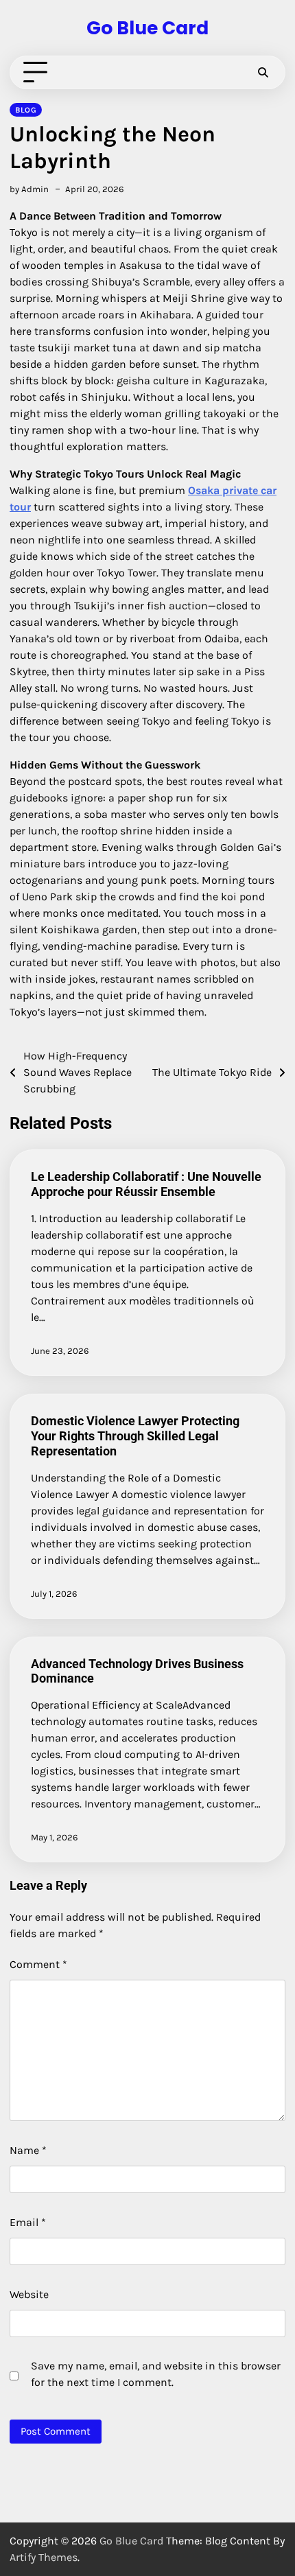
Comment (38, 1964)
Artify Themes (44, 2557)
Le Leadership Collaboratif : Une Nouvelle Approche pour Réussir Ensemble (146, 1184)
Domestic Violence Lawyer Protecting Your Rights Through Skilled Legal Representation (135, 1436)
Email (28, 2222)
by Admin (29, 189)
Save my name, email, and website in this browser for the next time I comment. (156, 2374)
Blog (26, 110)
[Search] (263, 73)
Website (29, 2294)
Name (28, 2150)
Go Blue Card (147, 28)
